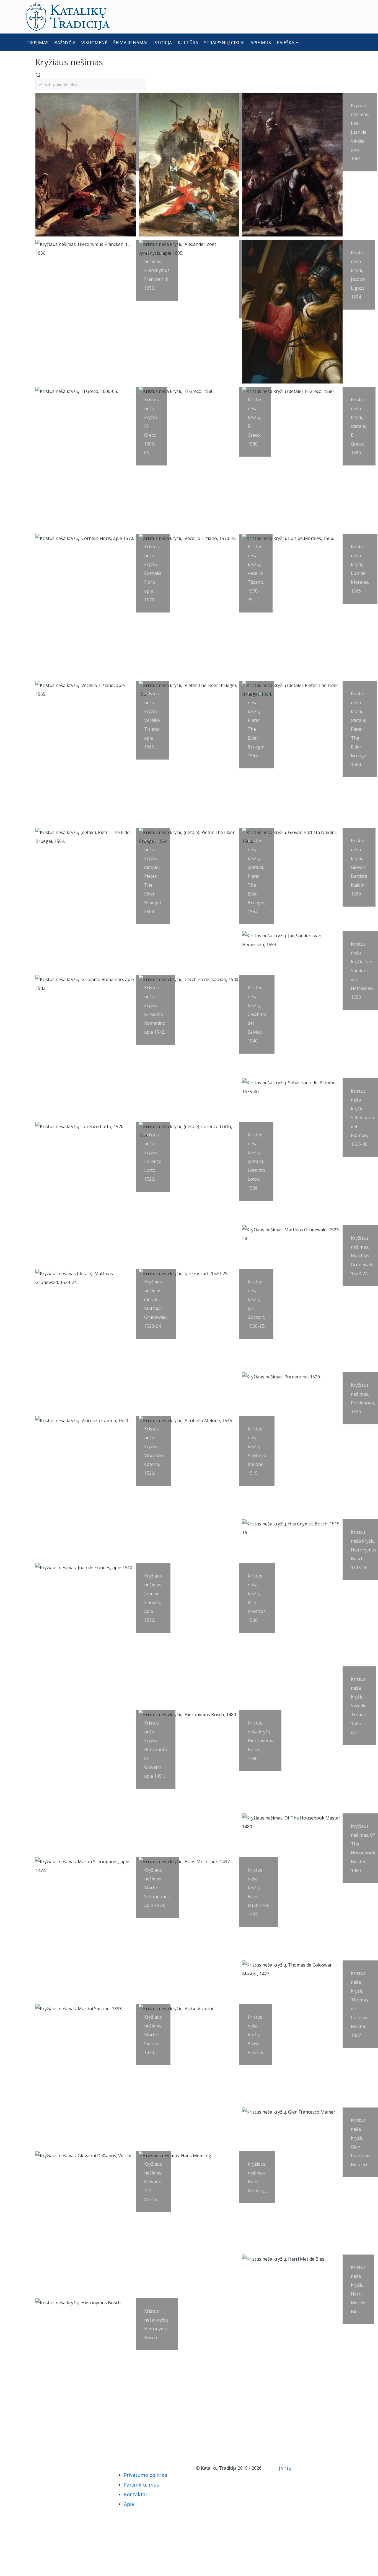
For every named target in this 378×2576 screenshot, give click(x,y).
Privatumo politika (146, 2475)
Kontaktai (135, 2494)
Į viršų (286, 2468)
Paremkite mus (141, 2485)
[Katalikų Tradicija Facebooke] (44, 2468)
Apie (129, 2504)
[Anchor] (107, 62)
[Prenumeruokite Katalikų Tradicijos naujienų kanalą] (34, 2468)
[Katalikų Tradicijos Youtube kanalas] (53, 2468)
